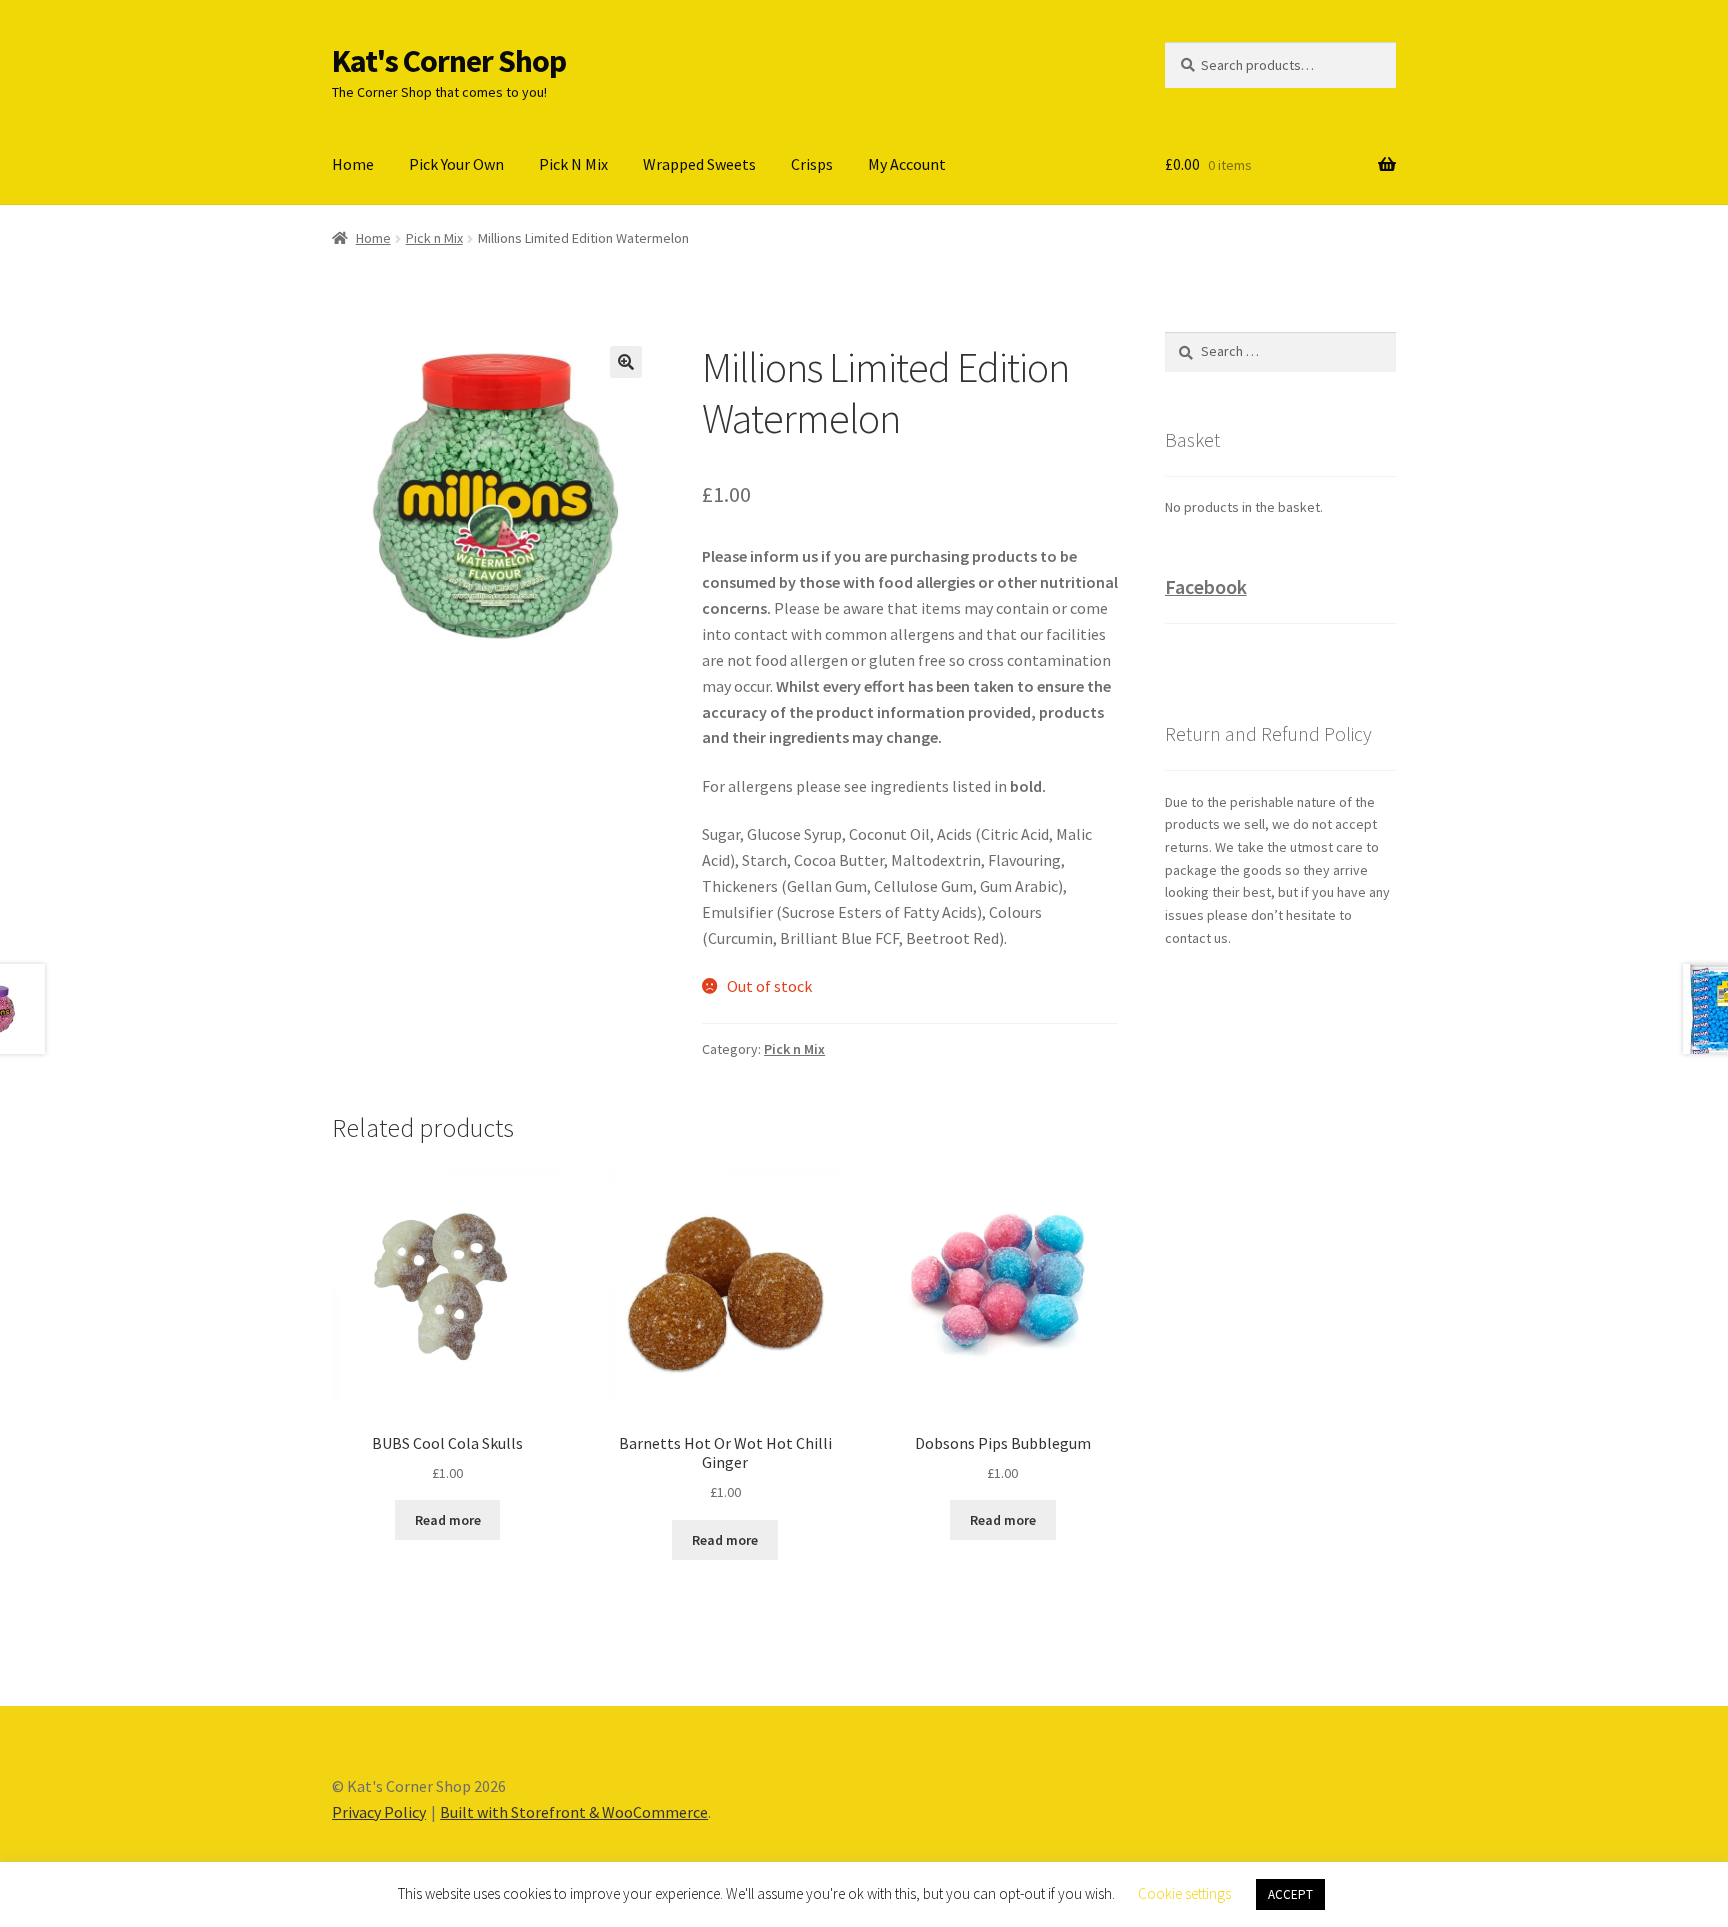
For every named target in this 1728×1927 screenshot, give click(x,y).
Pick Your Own (456, 164)
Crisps (812, 164)
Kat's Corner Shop (449, 61)
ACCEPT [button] (1290, 1894)
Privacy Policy (379, 1812)
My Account (907, 164)
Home (353, 164)
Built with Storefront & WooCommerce (574, 1812)
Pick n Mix (434, 238)
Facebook (1206, 586)
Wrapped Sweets (699, 164)
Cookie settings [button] (1184, 1893)
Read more (448, 1520)
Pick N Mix (573, 164)
